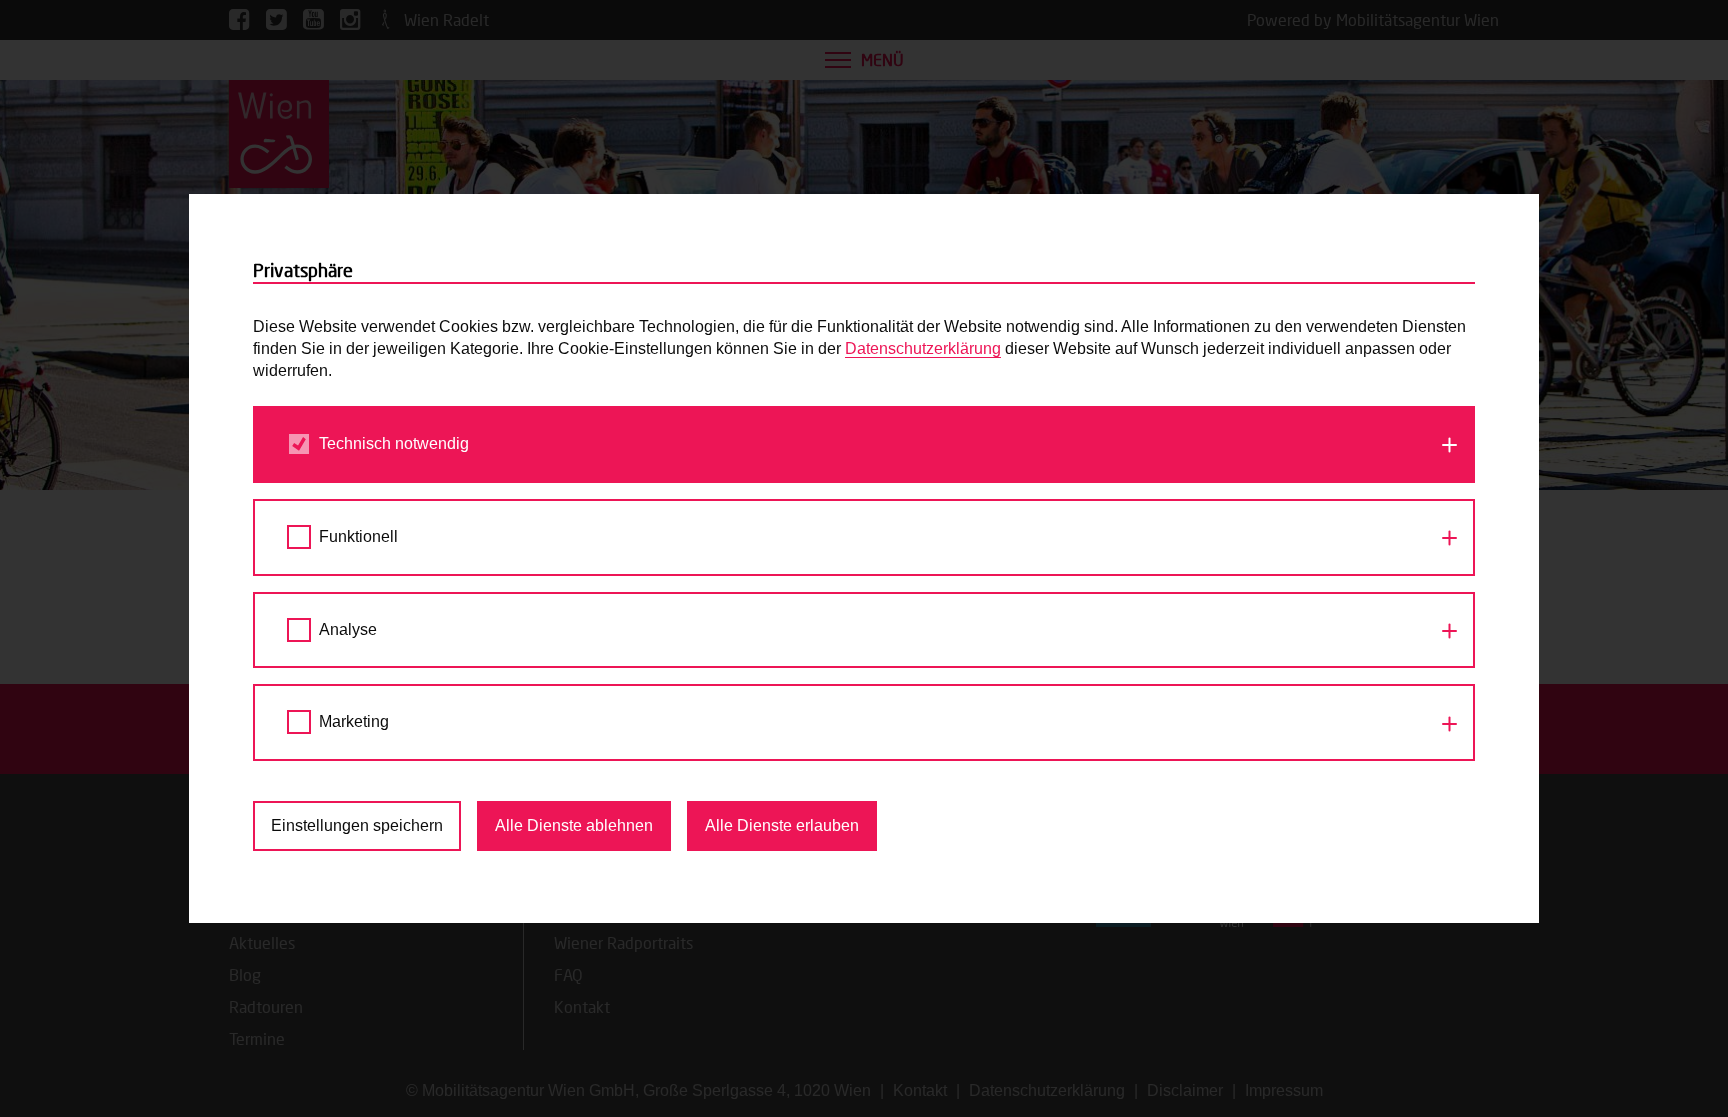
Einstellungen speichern (357, 825)
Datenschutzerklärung (923, 348)
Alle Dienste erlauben (782, 825)
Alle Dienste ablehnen (574, 825)
